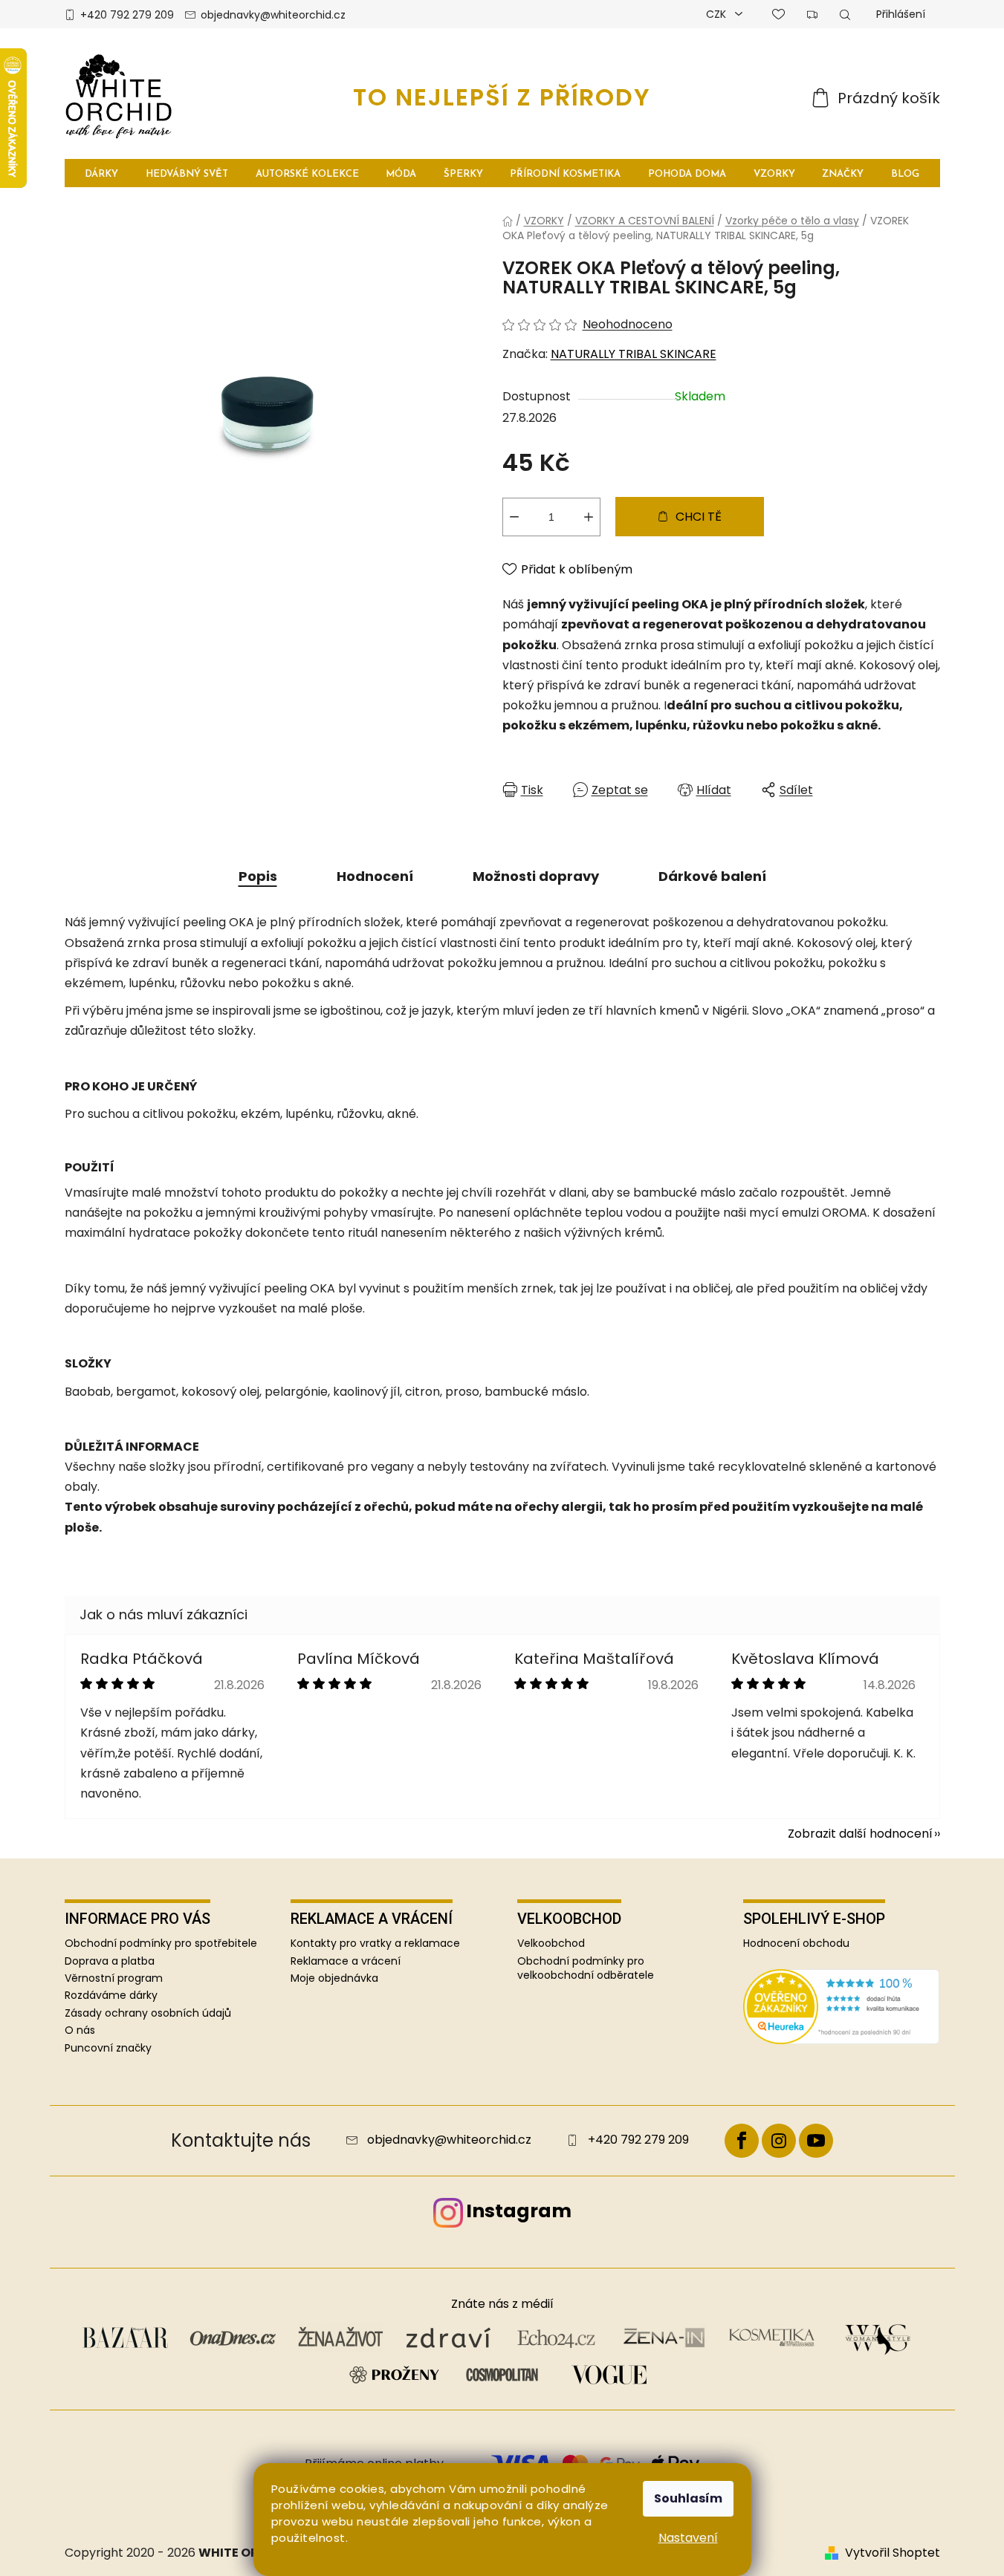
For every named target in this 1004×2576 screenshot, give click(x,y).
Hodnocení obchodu (796, 1944)
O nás (80, 2030)
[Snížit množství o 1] (514, 517)
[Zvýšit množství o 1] (589, 517)
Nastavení (688, 2538)
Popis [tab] (258, 876)
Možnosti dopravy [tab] (536, 876)
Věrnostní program (114, 1978)
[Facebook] (742, 2141)
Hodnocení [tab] (375, 876)
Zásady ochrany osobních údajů (148, 2013)
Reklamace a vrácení (346, 1961)
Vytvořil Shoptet (893, 2553)
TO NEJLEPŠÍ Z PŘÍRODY (502, 97)
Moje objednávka (334, 1978)
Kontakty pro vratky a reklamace (375, 1944)
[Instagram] (779, 2141)
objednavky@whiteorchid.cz (273, 15)
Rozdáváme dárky (111, 1995)
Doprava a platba (110, 1961)
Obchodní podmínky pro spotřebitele (161, 1943)
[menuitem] (102, 173)
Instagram (519, 2211)
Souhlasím (688, 2498)
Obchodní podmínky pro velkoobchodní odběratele (586, 1968)
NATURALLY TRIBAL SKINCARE (634, 354)
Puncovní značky (108, 2048)
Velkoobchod (551, 1944)
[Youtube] (816, 2141)
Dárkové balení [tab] (712, 876)
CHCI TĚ (699, 517)
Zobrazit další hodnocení (860, 1834)
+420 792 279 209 (127, 15)
